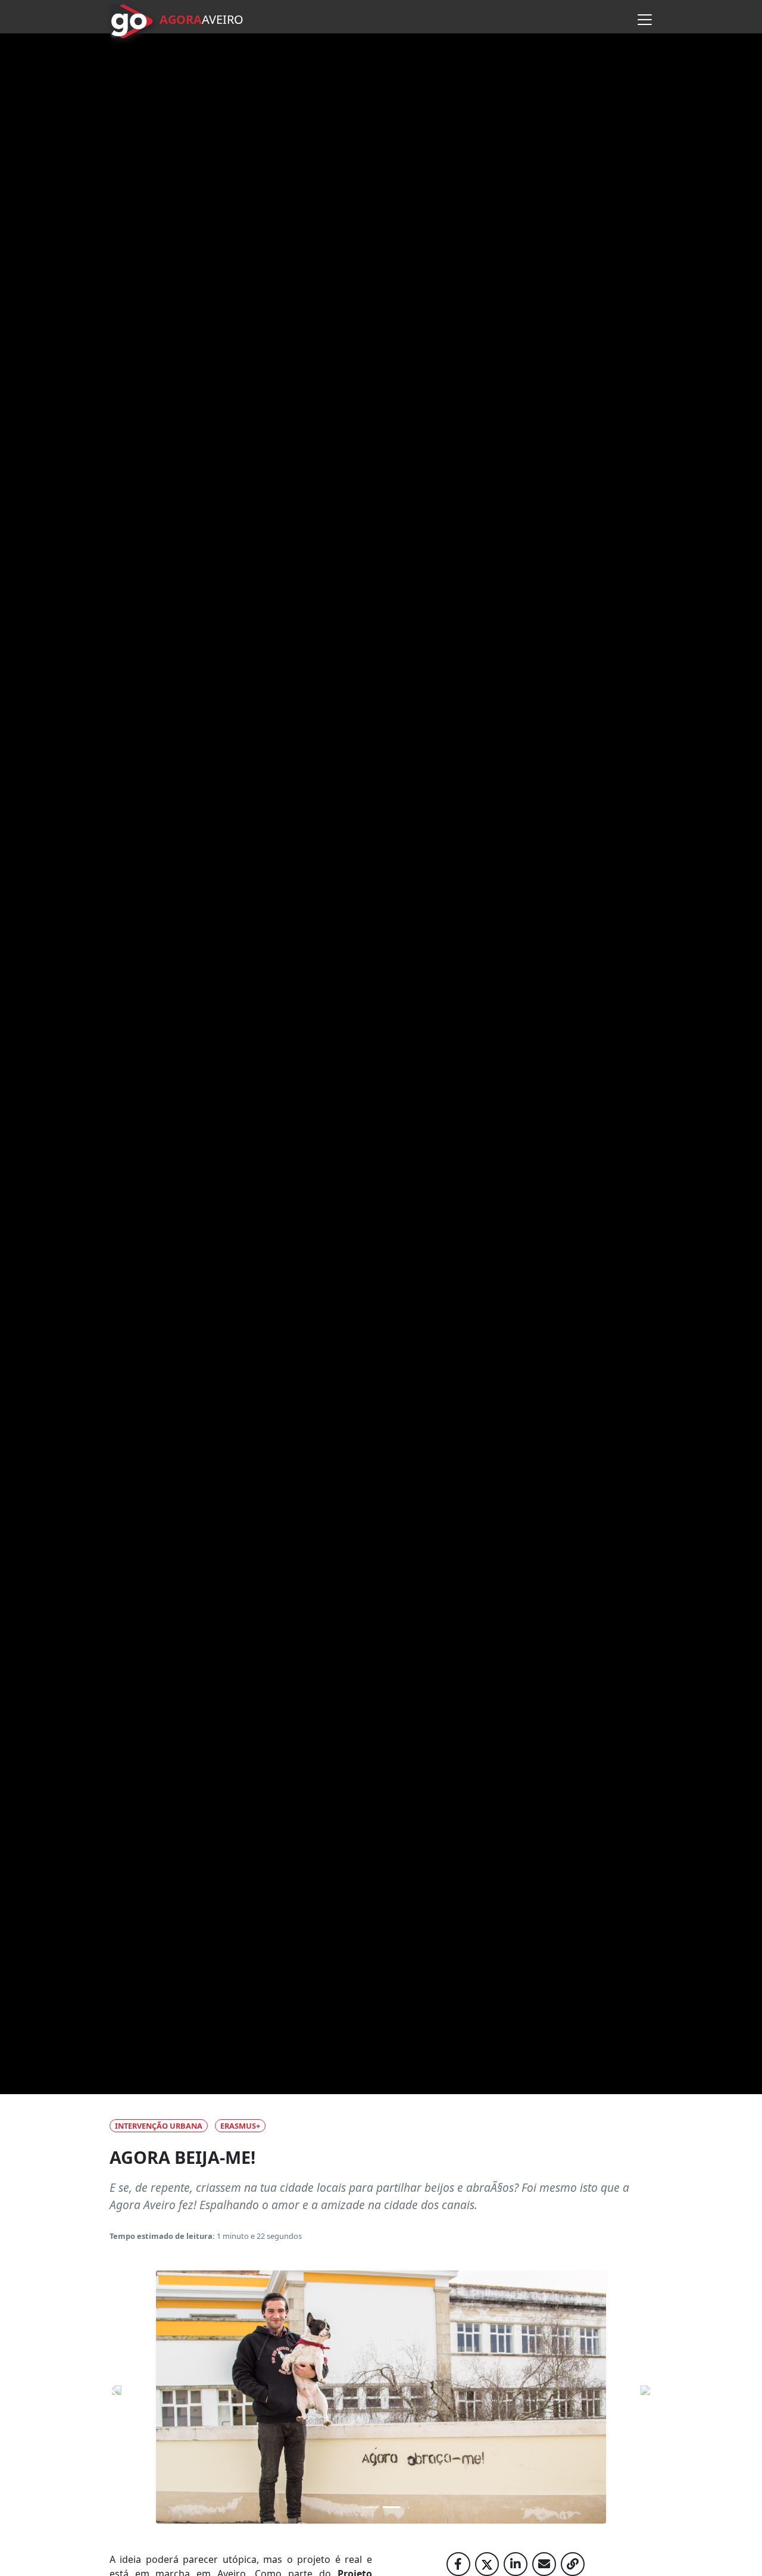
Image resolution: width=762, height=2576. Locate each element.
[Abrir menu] (645, 20)
